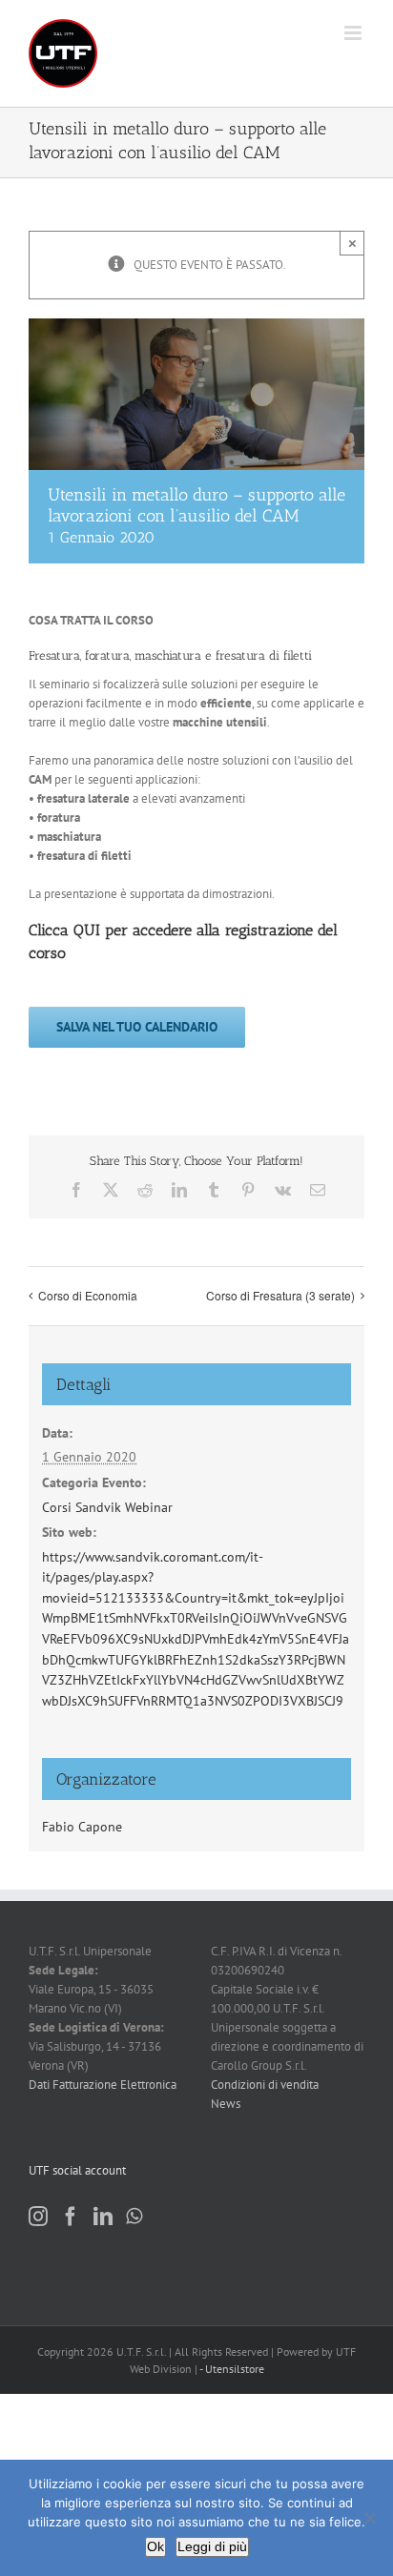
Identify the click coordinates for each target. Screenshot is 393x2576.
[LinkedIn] (103, 2217)
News (226, 2104)
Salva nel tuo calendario (137, 1027)
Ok (155, 2546)
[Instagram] (38, 2217)
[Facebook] (71, 2217)
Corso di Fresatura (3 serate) (280, 1295)
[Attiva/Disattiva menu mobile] (354, 33)
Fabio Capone (82, 1827)
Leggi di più (212, 2546)
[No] (369, 2518)
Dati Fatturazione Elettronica (103, 2085)
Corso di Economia (88, 1295)
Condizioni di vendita (265, 2085)
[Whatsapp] (134, 2217)
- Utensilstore (232, 2369)
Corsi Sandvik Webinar (107, 1507)
